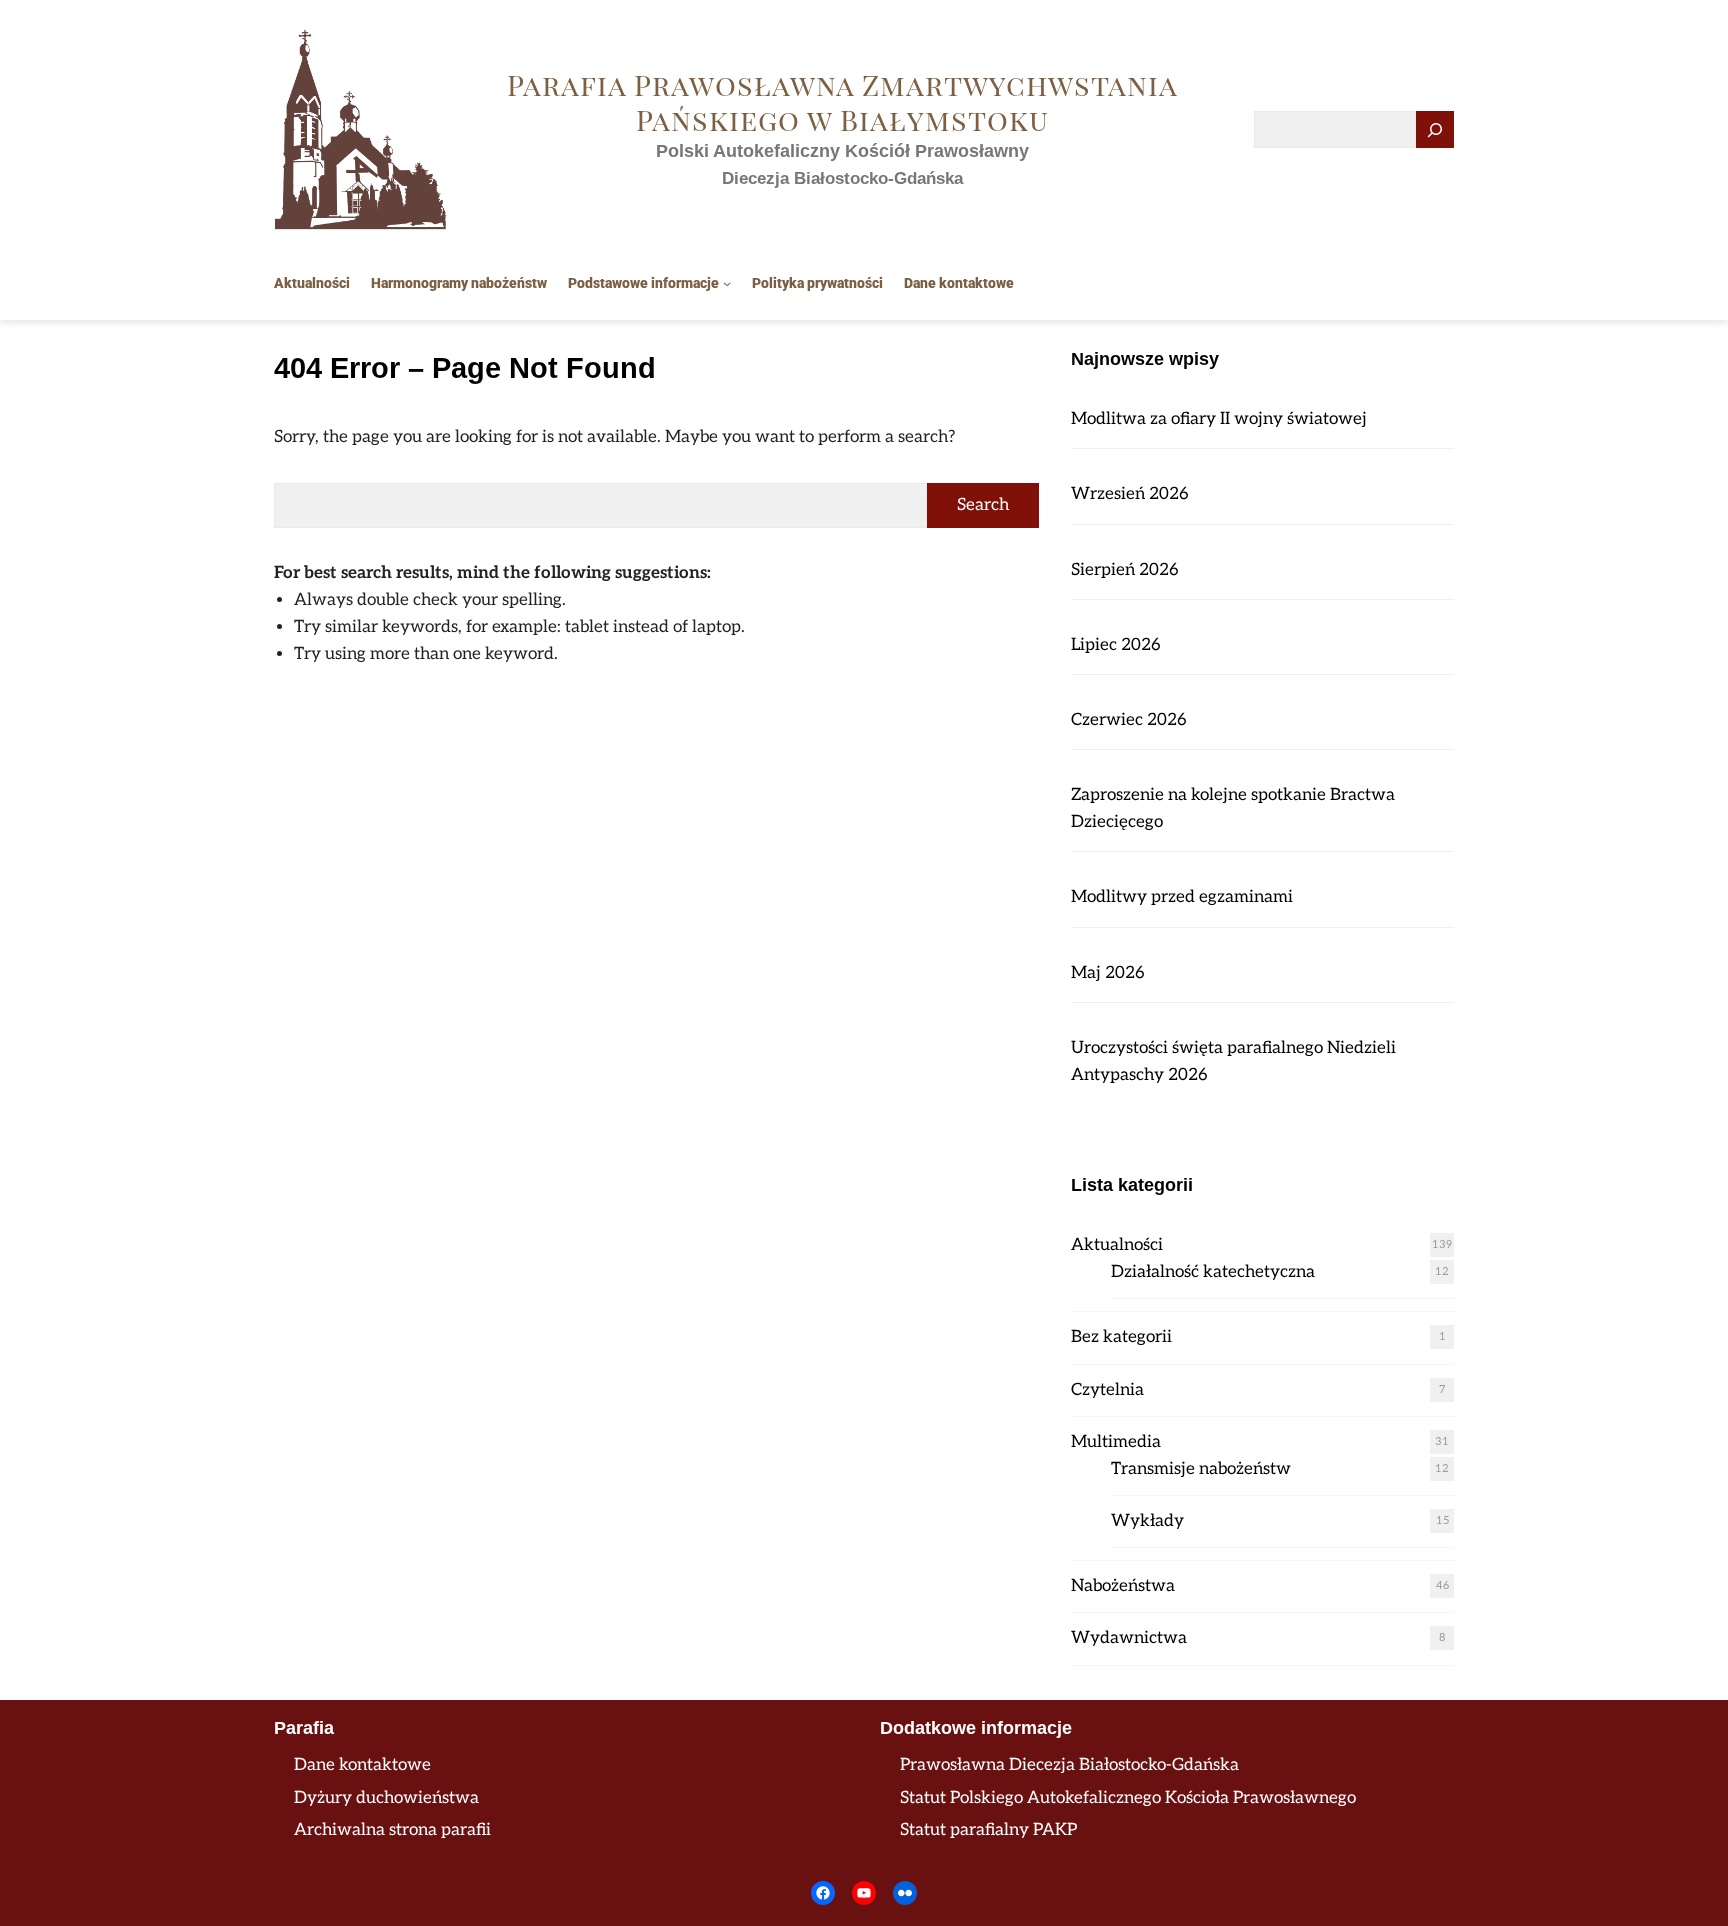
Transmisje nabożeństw (1201, 1469)
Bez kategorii (1121, 1337)
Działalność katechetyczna (1213, 1272)
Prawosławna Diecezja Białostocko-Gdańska (1069, 1765)
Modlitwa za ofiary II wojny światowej (1219, 419)
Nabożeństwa (1123, 1586)
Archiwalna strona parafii (392, 1830)
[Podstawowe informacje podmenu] (727, 283)
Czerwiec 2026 (1129, 720)
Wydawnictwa (1129, 1638)
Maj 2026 (1108, 973)
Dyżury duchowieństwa (386, 1798)
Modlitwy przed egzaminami (1182, 897)
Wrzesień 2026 (1130, 494)
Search (983, 505)
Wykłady (1147, 1521)
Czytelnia (1107, 1390)
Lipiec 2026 (1116, 645)
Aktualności (1117, 1245)
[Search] (1435, 129)
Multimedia (1116, 1442)
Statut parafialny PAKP (988, 1830)
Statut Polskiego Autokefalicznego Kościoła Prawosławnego (1128, 1798)
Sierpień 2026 (1125, 570)
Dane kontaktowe (362, 1765)
